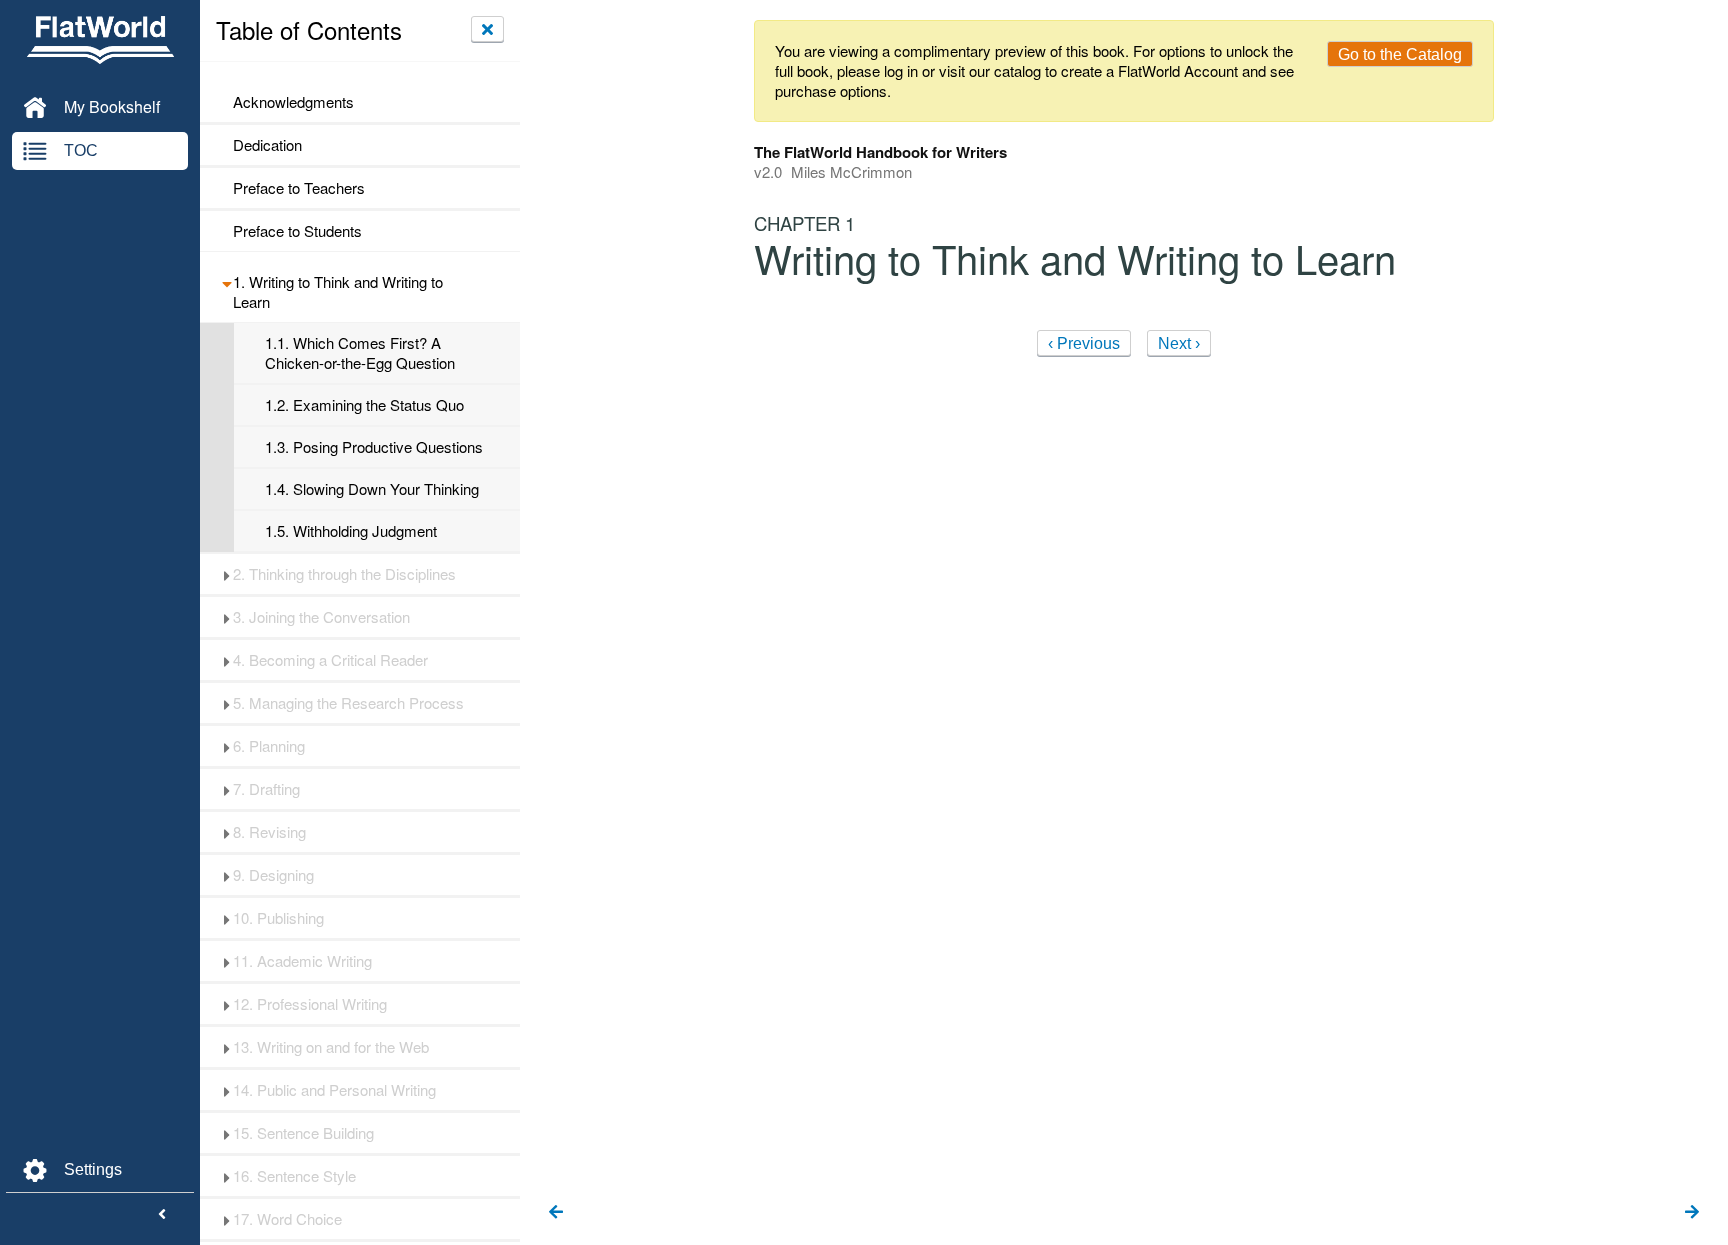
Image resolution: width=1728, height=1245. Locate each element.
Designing (273, 875)
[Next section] (1692, 1213)
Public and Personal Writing (334, 1090)
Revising (269, 832)
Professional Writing (310, 1004)
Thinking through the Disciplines (344, 574)
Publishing (278, 918)
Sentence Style (294, 1176)
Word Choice (287, 1219)
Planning (269, 746)
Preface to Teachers (299, 188)
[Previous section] (556, 1213)
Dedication (267, 145)
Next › (1179, 343)
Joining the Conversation (321, 617)
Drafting (266, 789)
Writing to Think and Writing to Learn (338, 292)
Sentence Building (303, 1133)
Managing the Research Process (348, 703)
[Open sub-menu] (226, 282)
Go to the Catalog (1400, 54)
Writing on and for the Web (331, 1047)
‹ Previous (1084, 343)
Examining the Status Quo (364, 405)
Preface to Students (297, 231)
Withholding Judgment (351, 531)
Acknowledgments (293, 102)
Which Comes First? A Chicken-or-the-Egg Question (360, 353)
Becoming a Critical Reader (330, 660)
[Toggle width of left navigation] (162, 1215)
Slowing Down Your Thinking (372, 489)
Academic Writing (302, 961)
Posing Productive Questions (374, 447)
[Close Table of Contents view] (487, 29)
